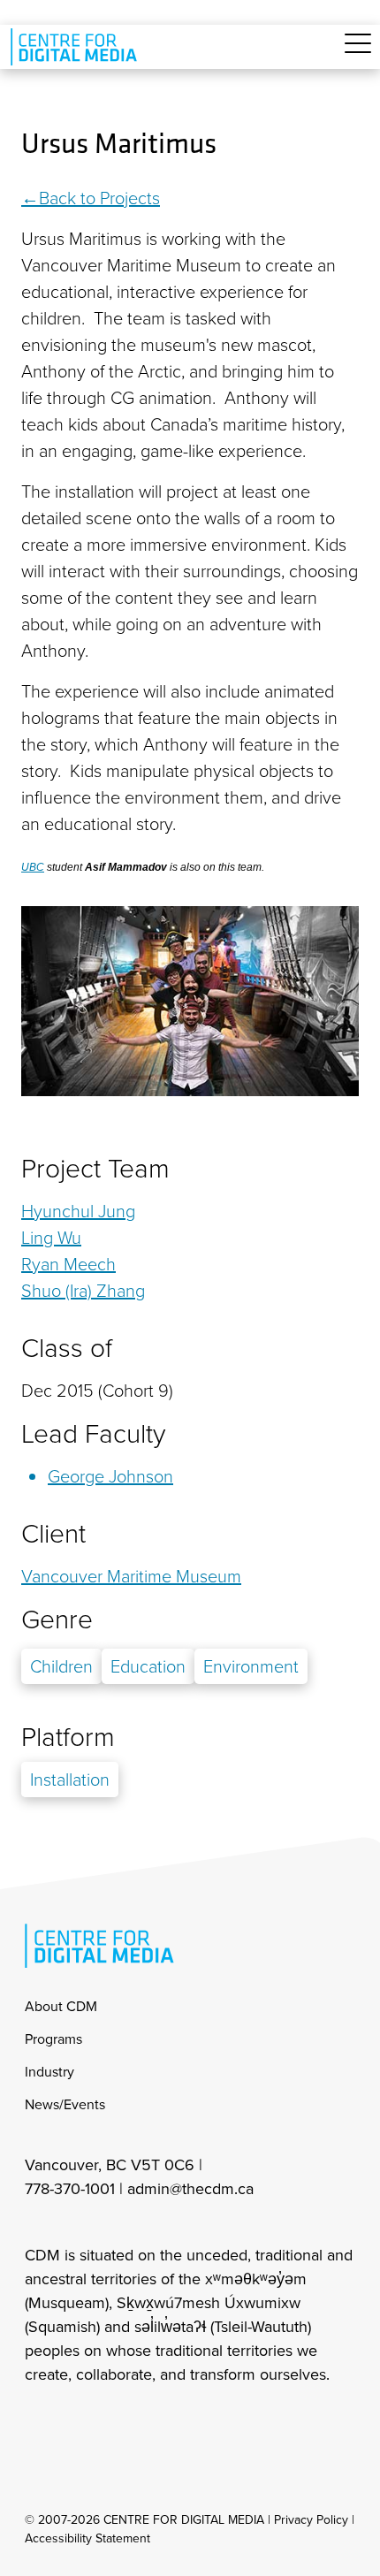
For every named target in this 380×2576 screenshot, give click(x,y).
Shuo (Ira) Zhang (83, 1291)
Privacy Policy (311, 2520)
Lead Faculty (93, 1434)
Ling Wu (51, 1238)
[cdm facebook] (76, 2422)
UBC (33, 867)
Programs (53, 2039)
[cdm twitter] (115, 2422)
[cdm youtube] (154, 2422)
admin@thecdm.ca (190, 2189)
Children (61, 1666)
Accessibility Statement (87, 2538)
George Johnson (110, 1476)
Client (53, 1534)
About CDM (61, 2006)
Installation (70, 1780)
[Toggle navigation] (358, 53)
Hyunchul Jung (78, 1211)
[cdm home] (77, 47)
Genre (57, 1620)
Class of (67, 1348)
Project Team (95, 1169)
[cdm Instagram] (37, 2422)
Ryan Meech (68, 1264)
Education (148, 1666)
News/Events (65, 2104)
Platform (68, 1737)
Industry (49, 2072)
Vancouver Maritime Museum (131, 1576)
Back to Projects (99, 198)
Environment (251, 1666)
